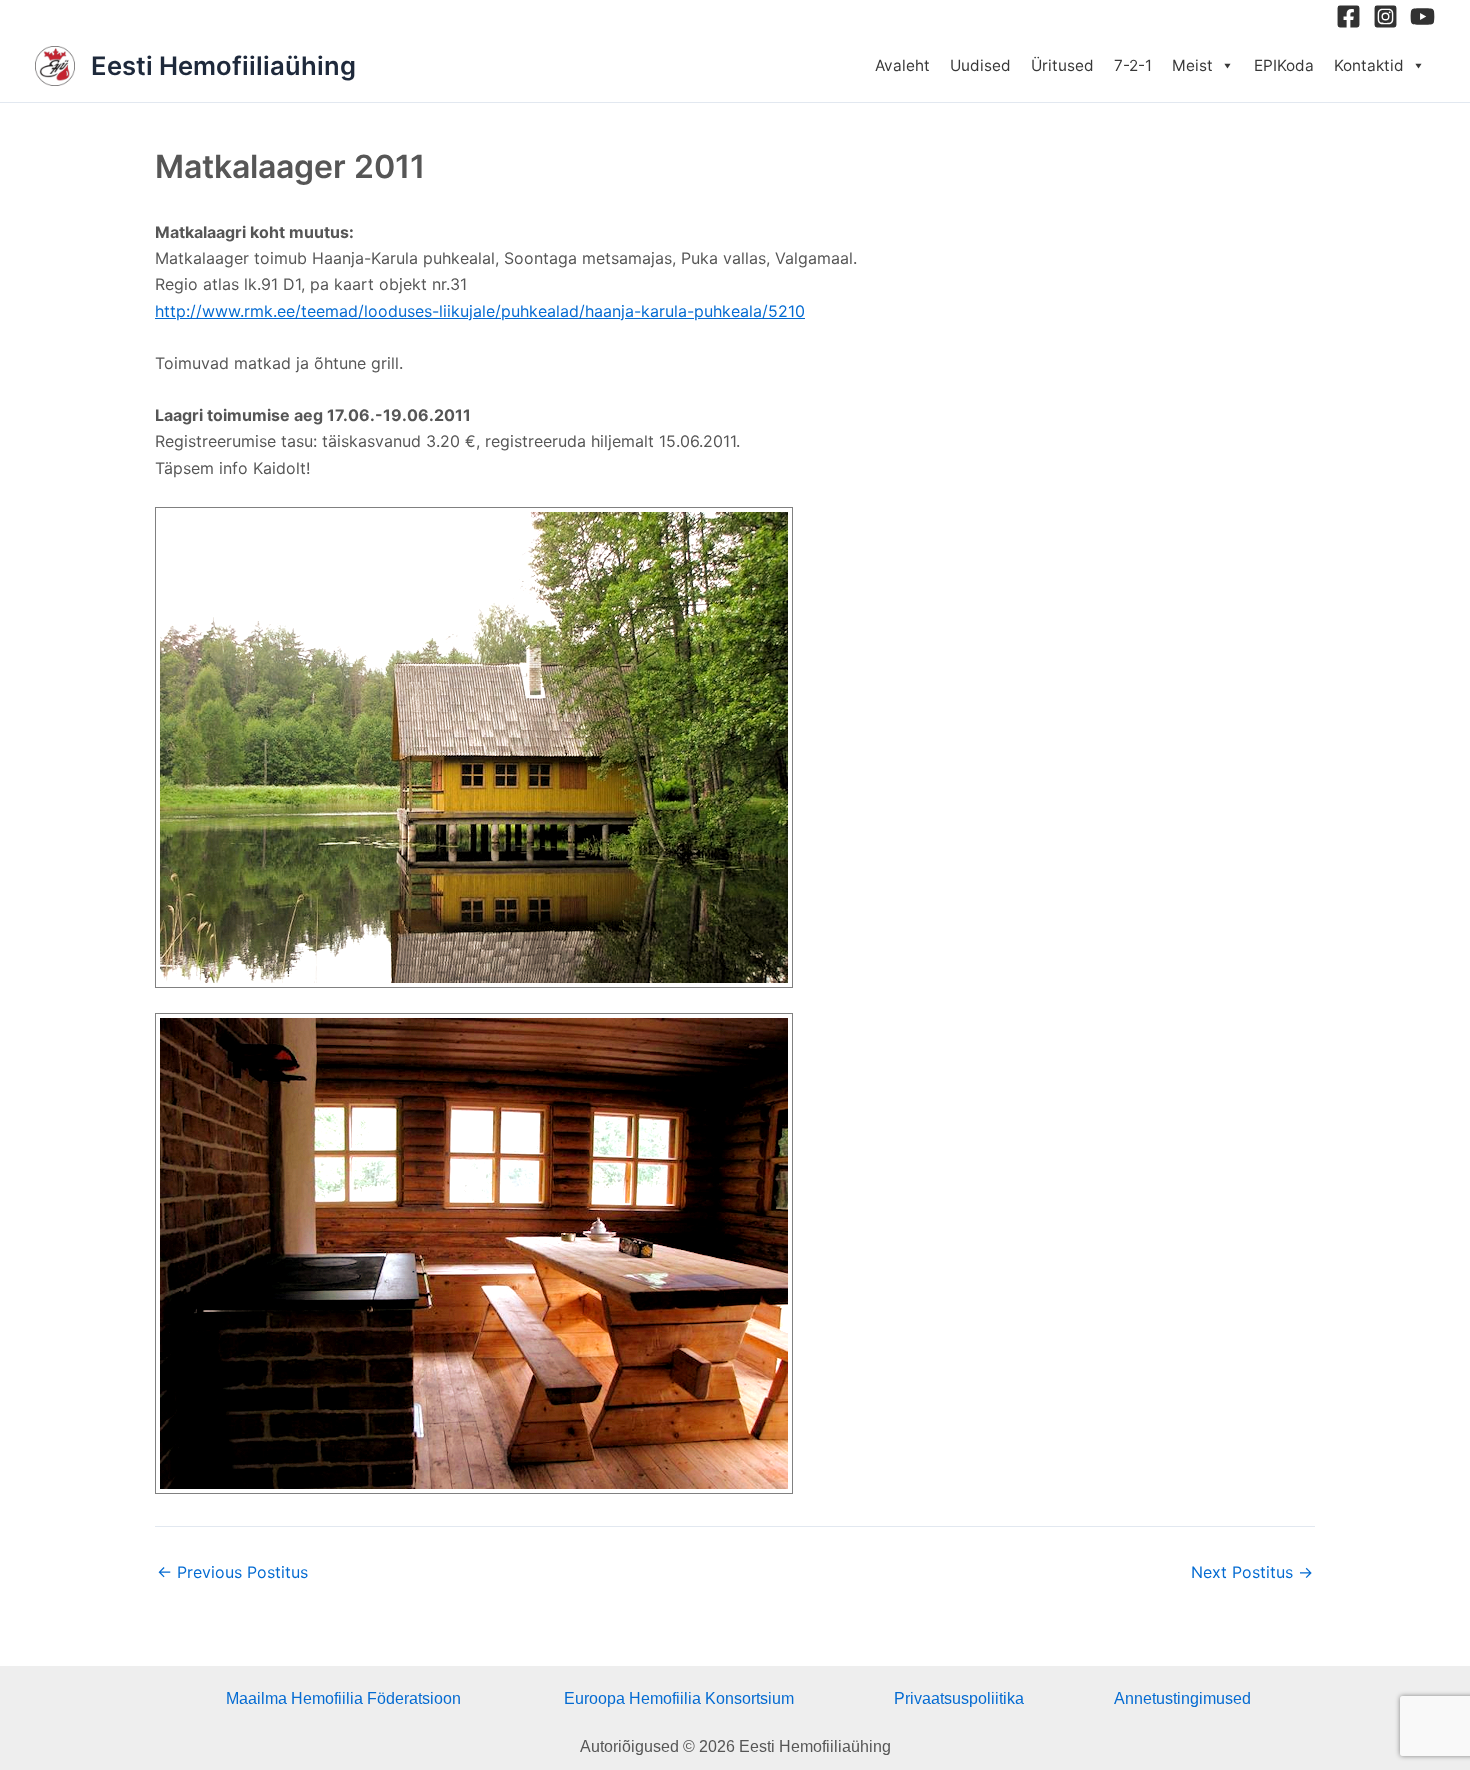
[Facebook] (1348, 16)
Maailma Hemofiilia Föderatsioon (343, 1698)
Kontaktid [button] (1369, 65)
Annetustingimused (1182, 1698)
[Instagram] (1385, 16)
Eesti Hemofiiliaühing (223, 65)
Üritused (1062, 65)
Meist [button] (1192, 65)
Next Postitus (1252, 1572)
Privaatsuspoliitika (959, 1698)
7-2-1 (1133, 65)
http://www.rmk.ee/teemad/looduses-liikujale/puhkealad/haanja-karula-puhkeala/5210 (480, 311)
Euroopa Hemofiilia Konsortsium (679, 1698)
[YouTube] (1422, 16)
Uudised (980, 65)
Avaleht (902, 65)
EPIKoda (1284, 65)
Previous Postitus (232, 1572)
